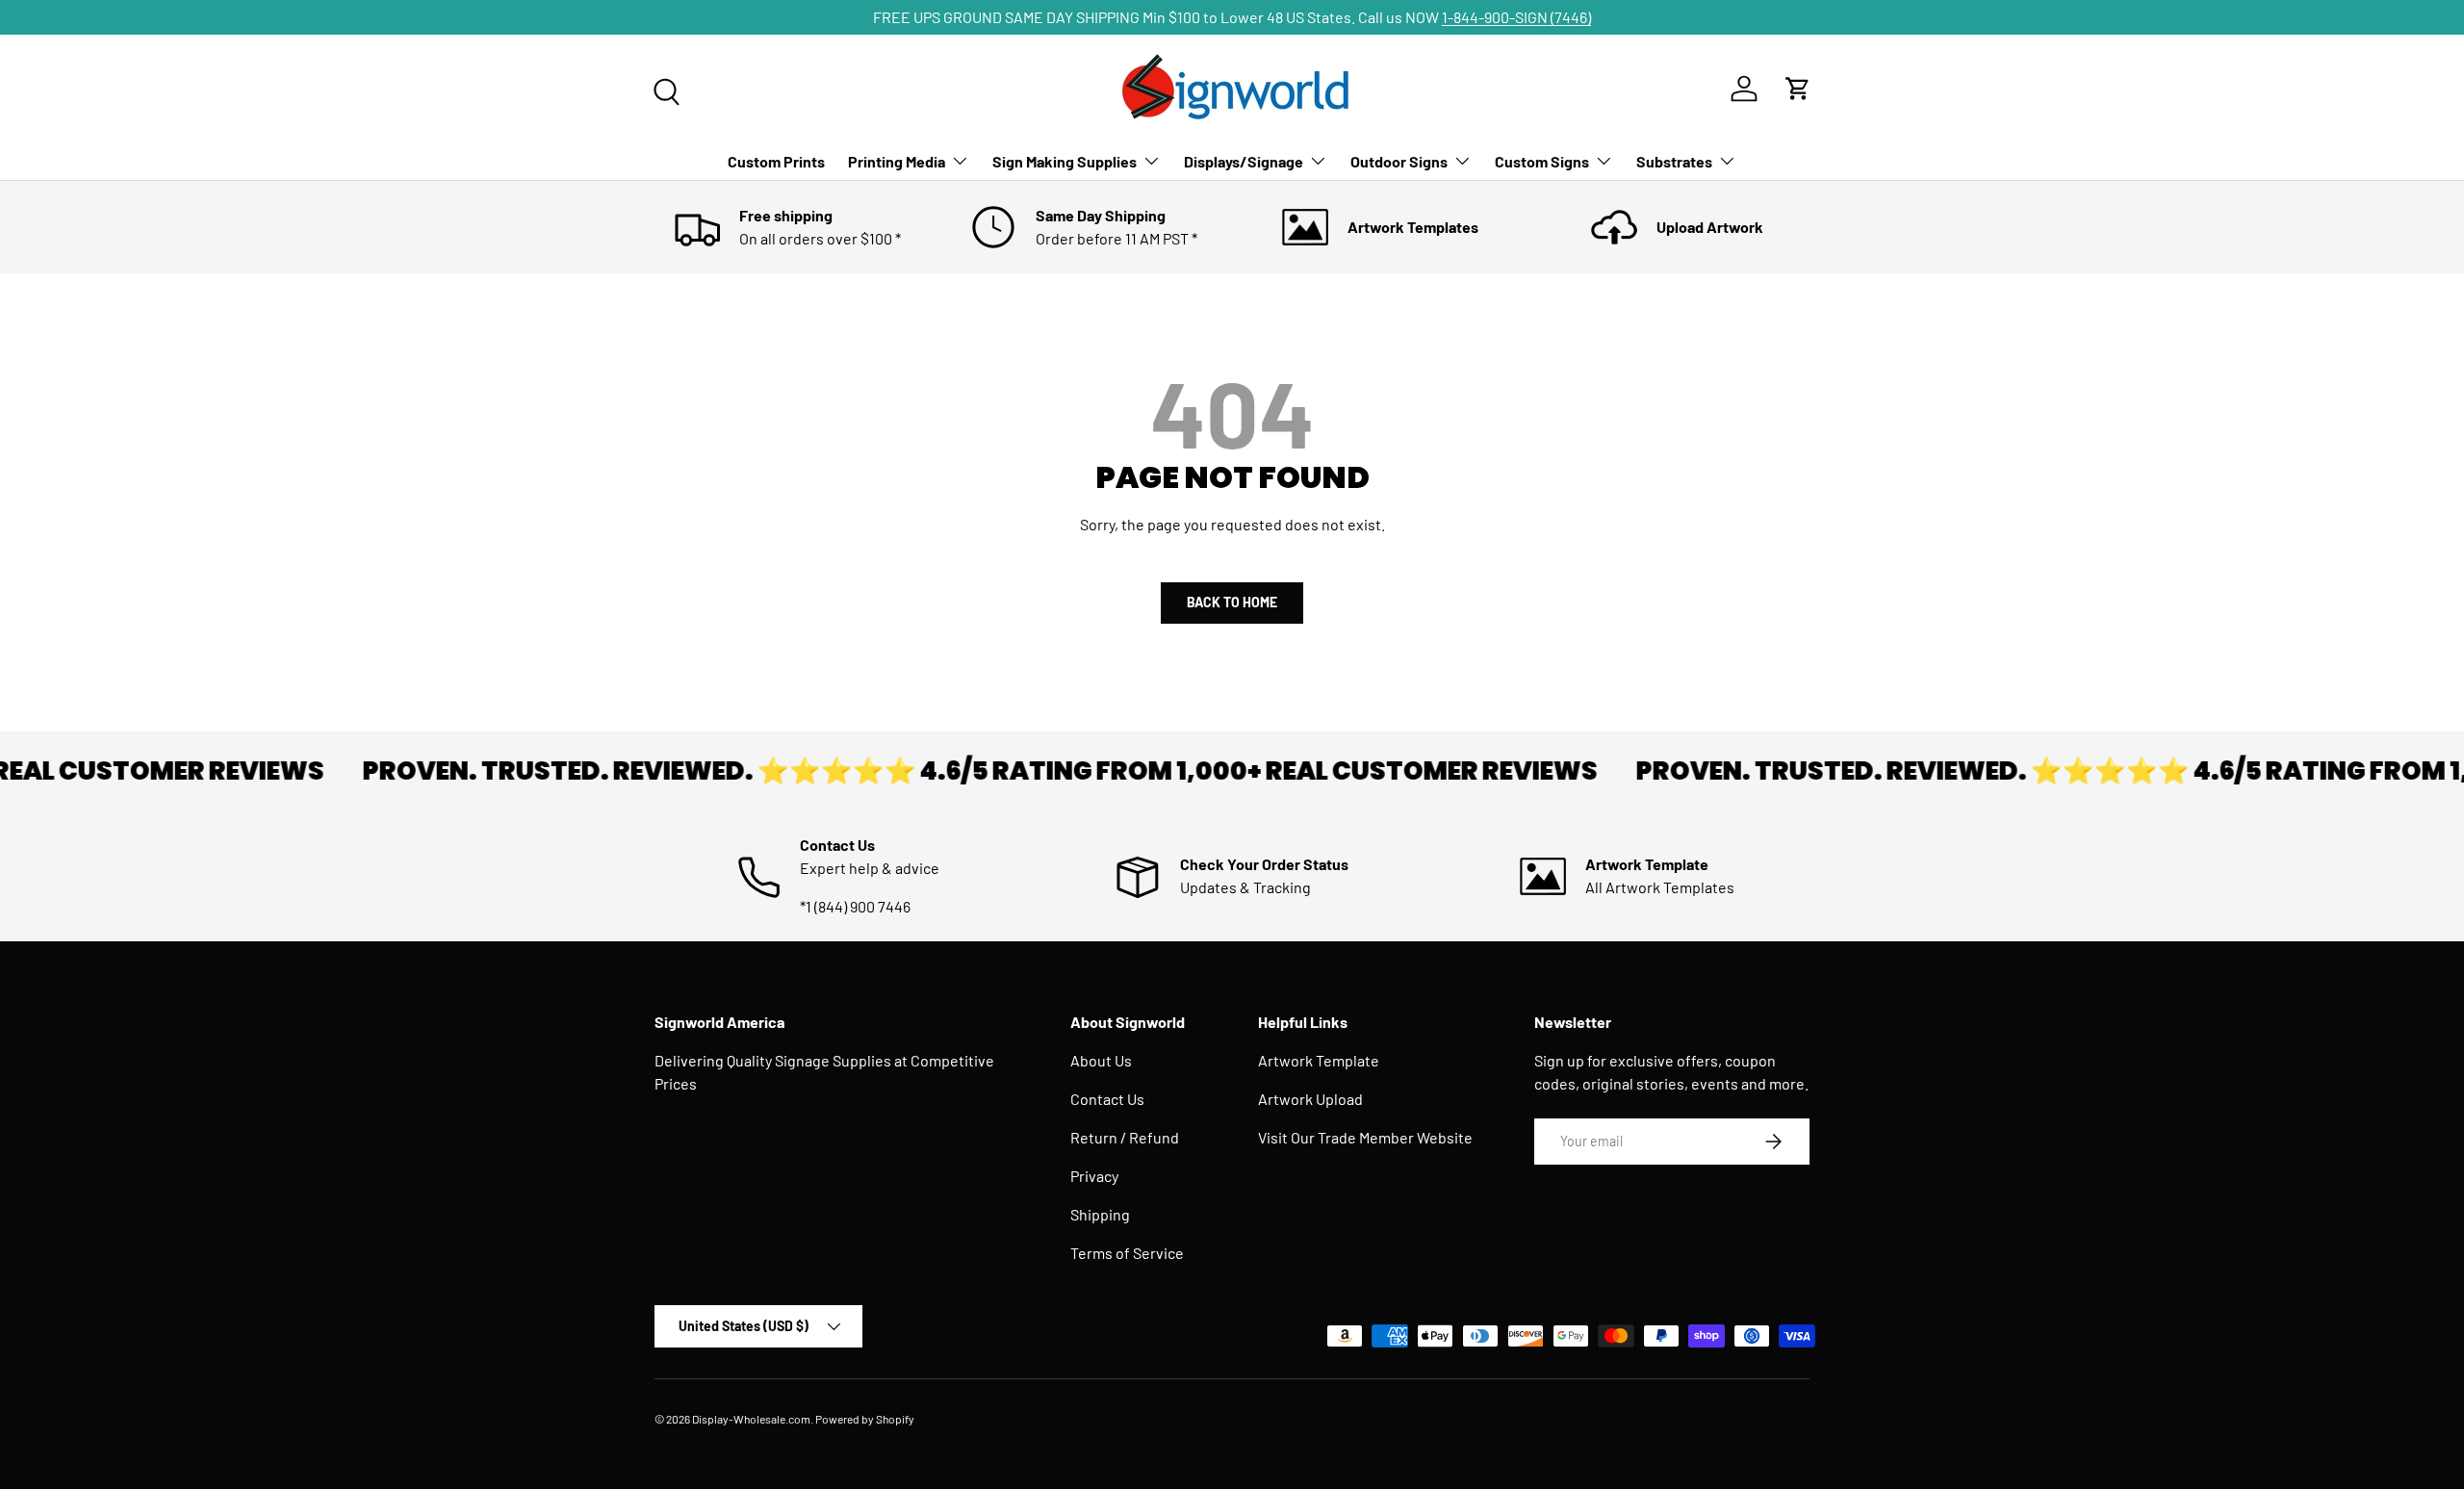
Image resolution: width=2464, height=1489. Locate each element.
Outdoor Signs (1399, 161)
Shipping (1100, 1214)
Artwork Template (1319, 1060)
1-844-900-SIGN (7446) (1516, 17)
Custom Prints (776, 161)
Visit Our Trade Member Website (1365, 1137)
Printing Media (897, 161)
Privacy (1094, 1176)
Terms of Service (1127, 1253)
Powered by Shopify (865, 1419)
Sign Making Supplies (1065, 161)
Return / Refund (1125, 1137)
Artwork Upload (1310, 1099)
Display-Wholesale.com (751, 1419)
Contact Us (1107, 1099)
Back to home (1232, 602)
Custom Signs (1542, 161)
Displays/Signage (1244, 161)
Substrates (1674, 161)
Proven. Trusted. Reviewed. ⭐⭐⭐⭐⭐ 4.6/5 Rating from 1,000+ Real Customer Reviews (950, 771)
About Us (1101, 1060)
